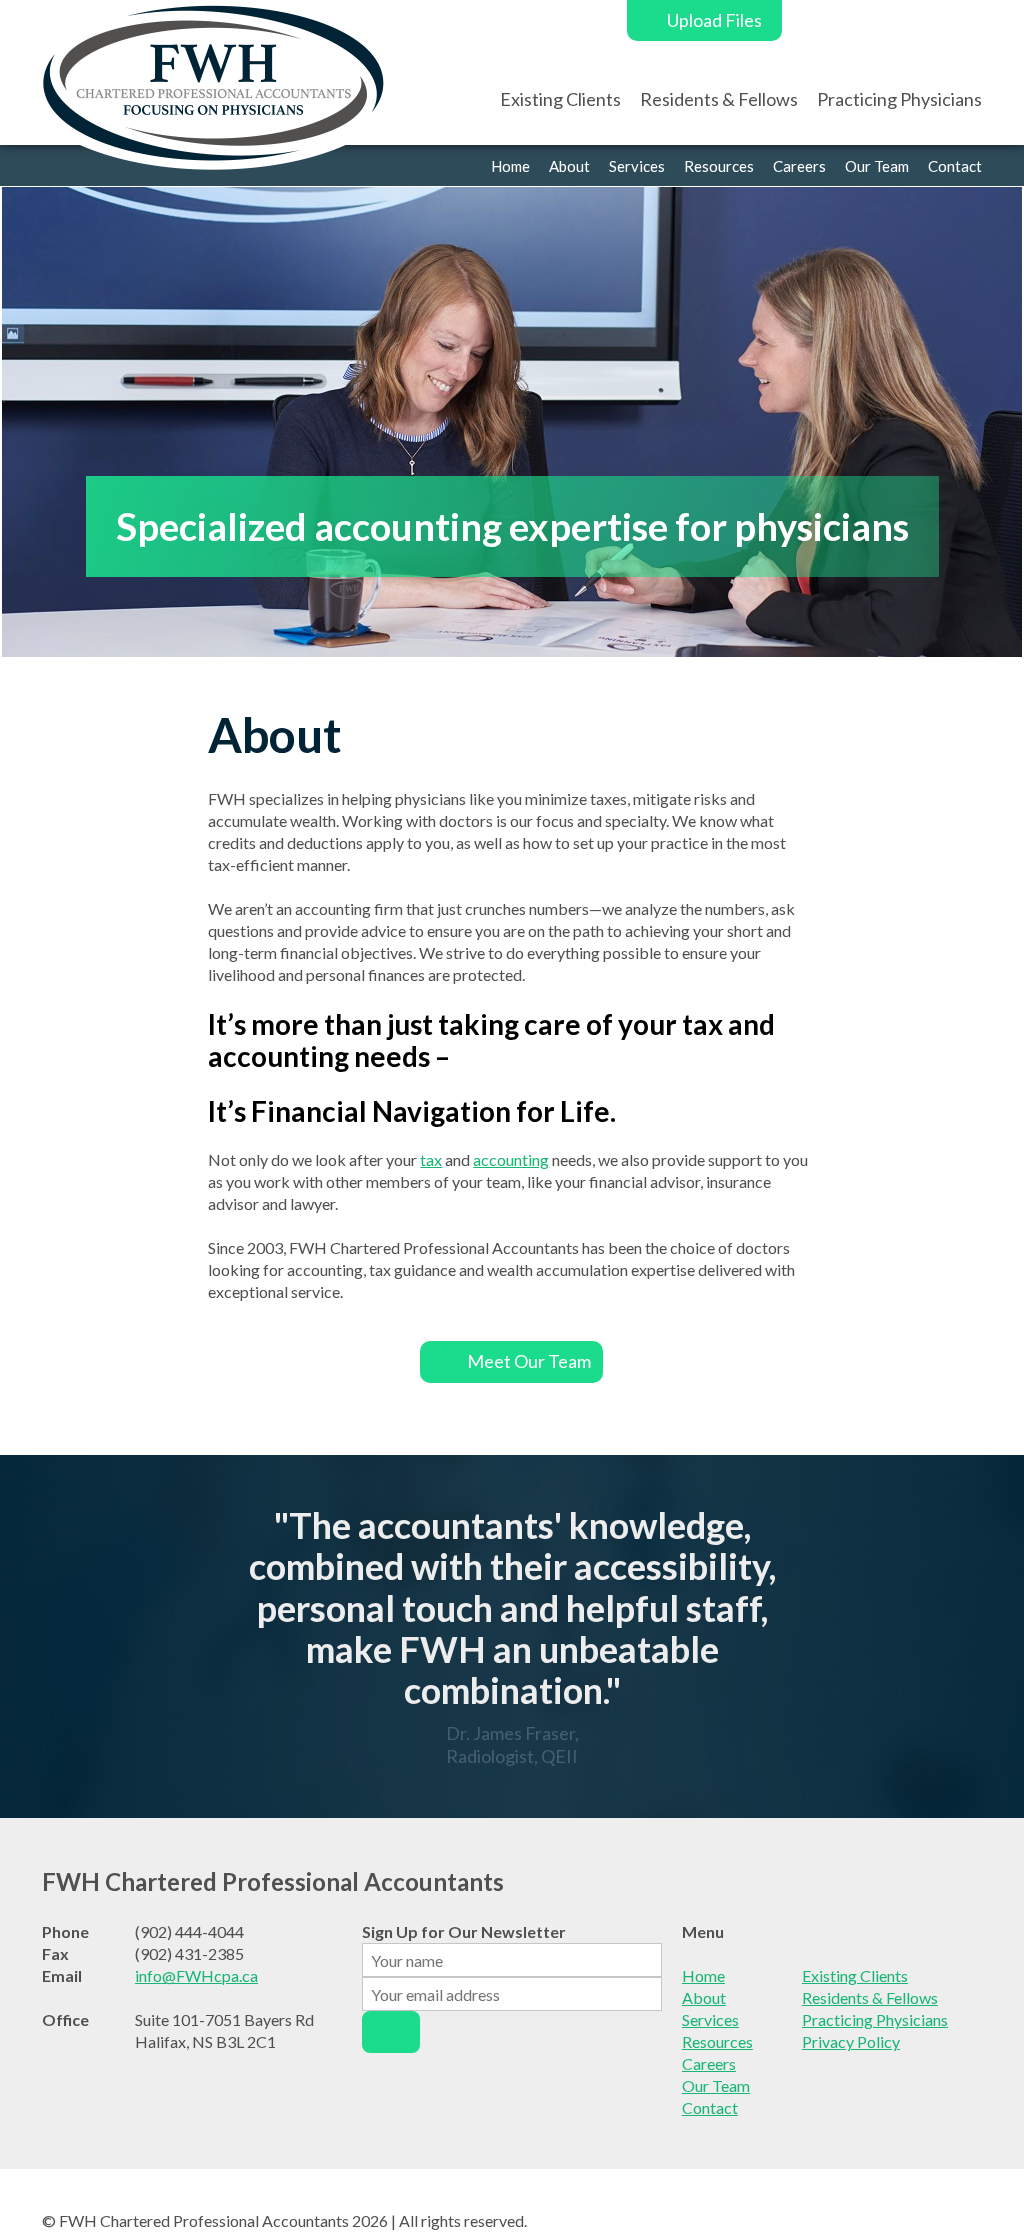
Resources (719, 166)
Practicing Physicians (899, 99)
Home (510, 166)
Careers (799, 166)
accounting (511, 1159)
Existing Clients (560, 99)
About (569, 166)
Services (637, 166)
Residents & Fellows (719, 99)
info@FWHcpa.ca (196, 1975)
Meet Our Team (529, 1361)
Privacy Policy (851, 2041)
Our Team (877, 166)
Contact (955, 166)
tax (431, 1159)
